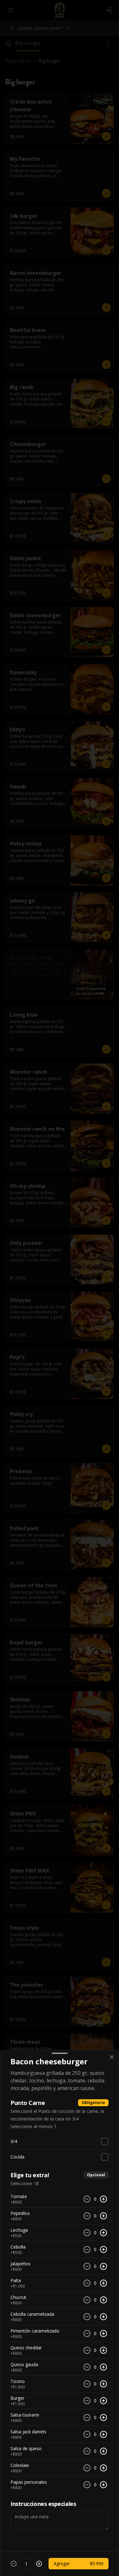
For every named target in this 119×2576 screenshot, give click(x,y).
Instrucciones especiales (43, 2504)
